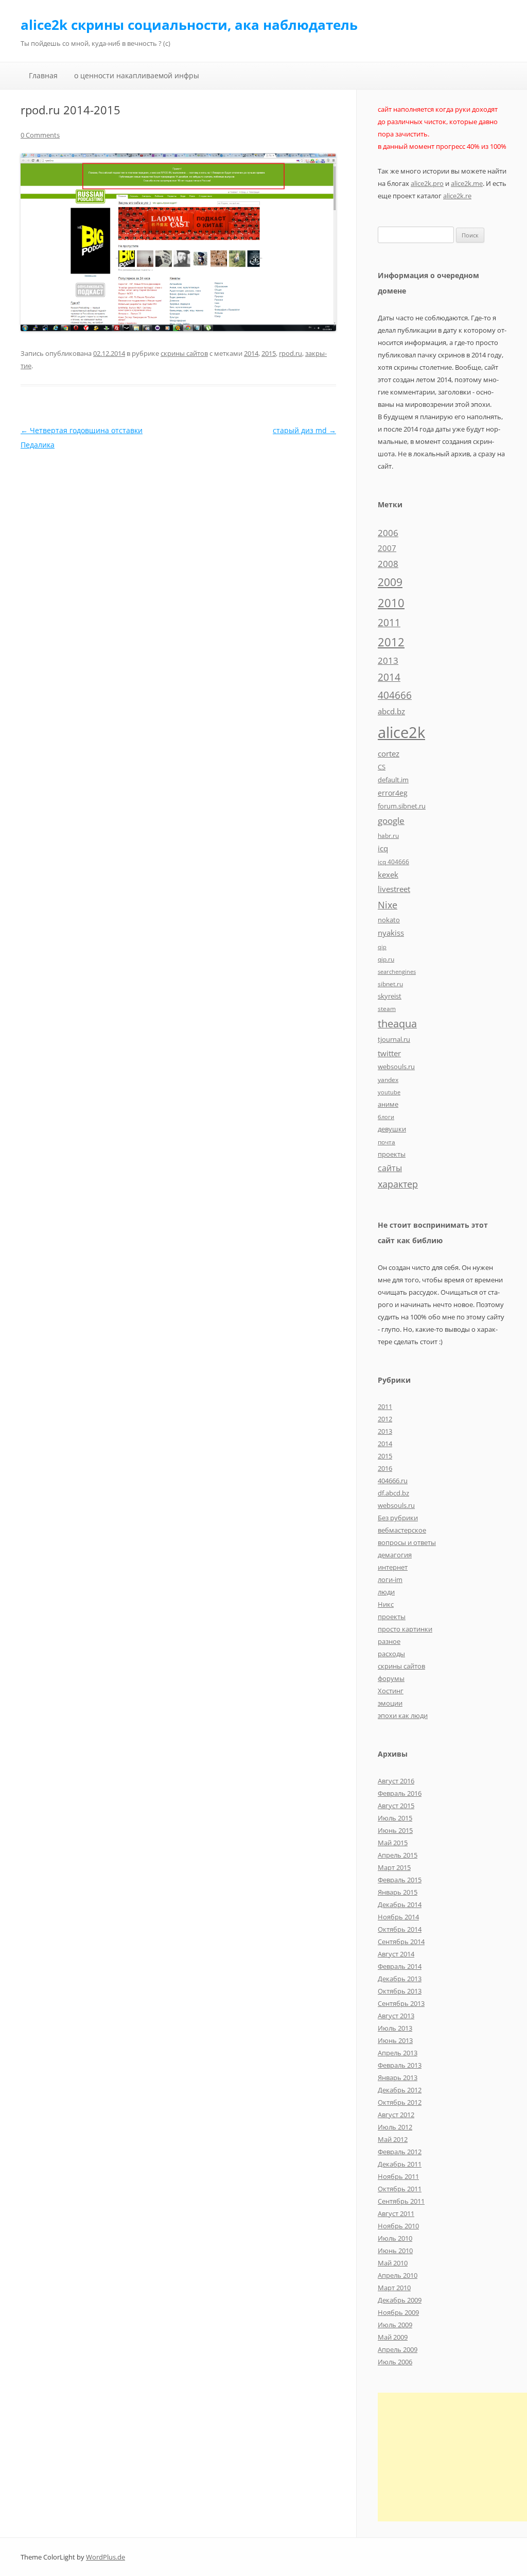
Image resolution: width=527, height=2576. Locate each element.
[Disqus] (178, 581)
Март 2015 (394, 1867)
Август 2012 (396, 2115)
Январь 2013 (398, 2077)
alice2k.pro (427, 183)
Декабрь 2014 (400, 1904)
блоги (386, 1117)
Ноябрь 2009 (398, 2312)
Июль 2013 (395, 2028)
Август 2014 (396, 1954)
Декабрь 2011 (400, 2164)
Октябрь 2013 (400, 1991)
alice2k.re (457, 196)
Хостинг (391, 1691)
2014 (251, 353)
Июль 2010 (395, 2238)
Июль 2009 (395, 2325)
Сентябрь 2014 (401, 1942)
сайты (390, 1168)
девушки (392, 1129)
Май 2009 (393, 2337)
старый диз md (304, 430)
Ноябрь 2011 (398, 2176)
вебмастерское (402, 1530)
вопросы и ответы (407, 1542)
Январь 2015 (398, 1892)
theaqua (397, 1024)
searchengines (397, 972)
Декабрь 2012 (400, 2090)
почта (387, 1142)
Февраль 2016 (400, 1793)
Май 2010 (393, 2263)
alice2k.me (467, 183)
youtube (389, 1092)
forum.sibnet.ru (402, 806)
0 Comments (40, 135)
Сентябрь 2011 (401, 2201)
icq (383, 848)
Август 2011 (396, 2213)
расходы (391, 1654)
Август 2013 (396, 2016)
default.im (393, 780)
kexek (388, 874)
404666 (395, 695)
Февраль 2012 (400, 2152)
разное (389, 1641)
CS (382, 767)
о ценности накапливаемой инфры (137, 75)
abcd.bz (391, 711)
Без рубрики (398, 1518)
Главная (43, 75)
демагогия (395, 1555)
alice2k (401, 732)
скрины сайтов (184, 353)
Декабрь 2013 (400, 1979)
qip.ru (386, 959)
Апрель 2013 (398, 2053)
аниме (388, 1104)
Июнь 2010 (395, 2251)
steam (387, 1008)
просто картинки (405, 1629)
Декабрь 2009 (400, 2300)
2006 (388, 533)
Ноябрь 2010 (398, 2226)
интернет (393, 1567)
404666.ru (393, 1481)
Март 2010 (394, 2288)
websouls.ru (396, 1067)
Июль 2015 (395, 1818)
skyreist (390, 996)
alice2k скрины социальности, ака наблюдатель (189, 25)
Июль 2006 (395, 2362)
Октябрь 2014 (400, 1929)
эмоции (390, 1703)
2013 (388, 660)
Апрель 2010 (398, 2275)
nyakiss (391, 933)
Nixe (388, 905)
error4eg (393, 793)
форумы (391, 1678)
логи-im (390, 1579)
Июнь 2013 (395, 2040)
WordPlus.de (106, 2557)
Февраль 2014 (400, 1966)
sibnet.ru (390, 984)
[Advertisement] (452, 2457)
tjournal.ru (394, 1039)
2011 (389, 622)
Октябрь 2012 (400, 2102)
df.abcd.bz (393, 1493)
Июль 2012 (395, 2127)
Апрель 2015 (398, 1855)
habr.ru (388, 835)
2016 (385, 1468)
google (391, 820)
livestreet (394, 889)
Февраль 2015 (400, 1880)
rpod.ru (291, 353)
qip (382, 947)
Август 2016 (396, 1781)
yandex (388, 1079)
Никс (386, 1604)
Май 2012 (393, 2139)
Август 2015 (396, 1806)
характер (398, 1184)
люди (386, 1592)
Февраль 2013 (400, 2065)
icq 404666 (393, 862)
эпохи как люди (403, 1715)
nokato (389, 920)
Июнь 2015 (395, 1830)
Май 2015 (393, 1843)
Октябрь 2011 (400, 2189)
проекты (392, 1154)
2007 (387, 548)
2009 (390, 582)
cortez (389, 753)
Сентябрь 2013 (401, 2003)
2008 (388, 564)
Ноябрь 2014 (398, 1917)
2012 (391, 642)
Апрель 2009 (398, 2349)
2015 (269, 353)
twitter (389, 1053)
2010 (391, 603)
